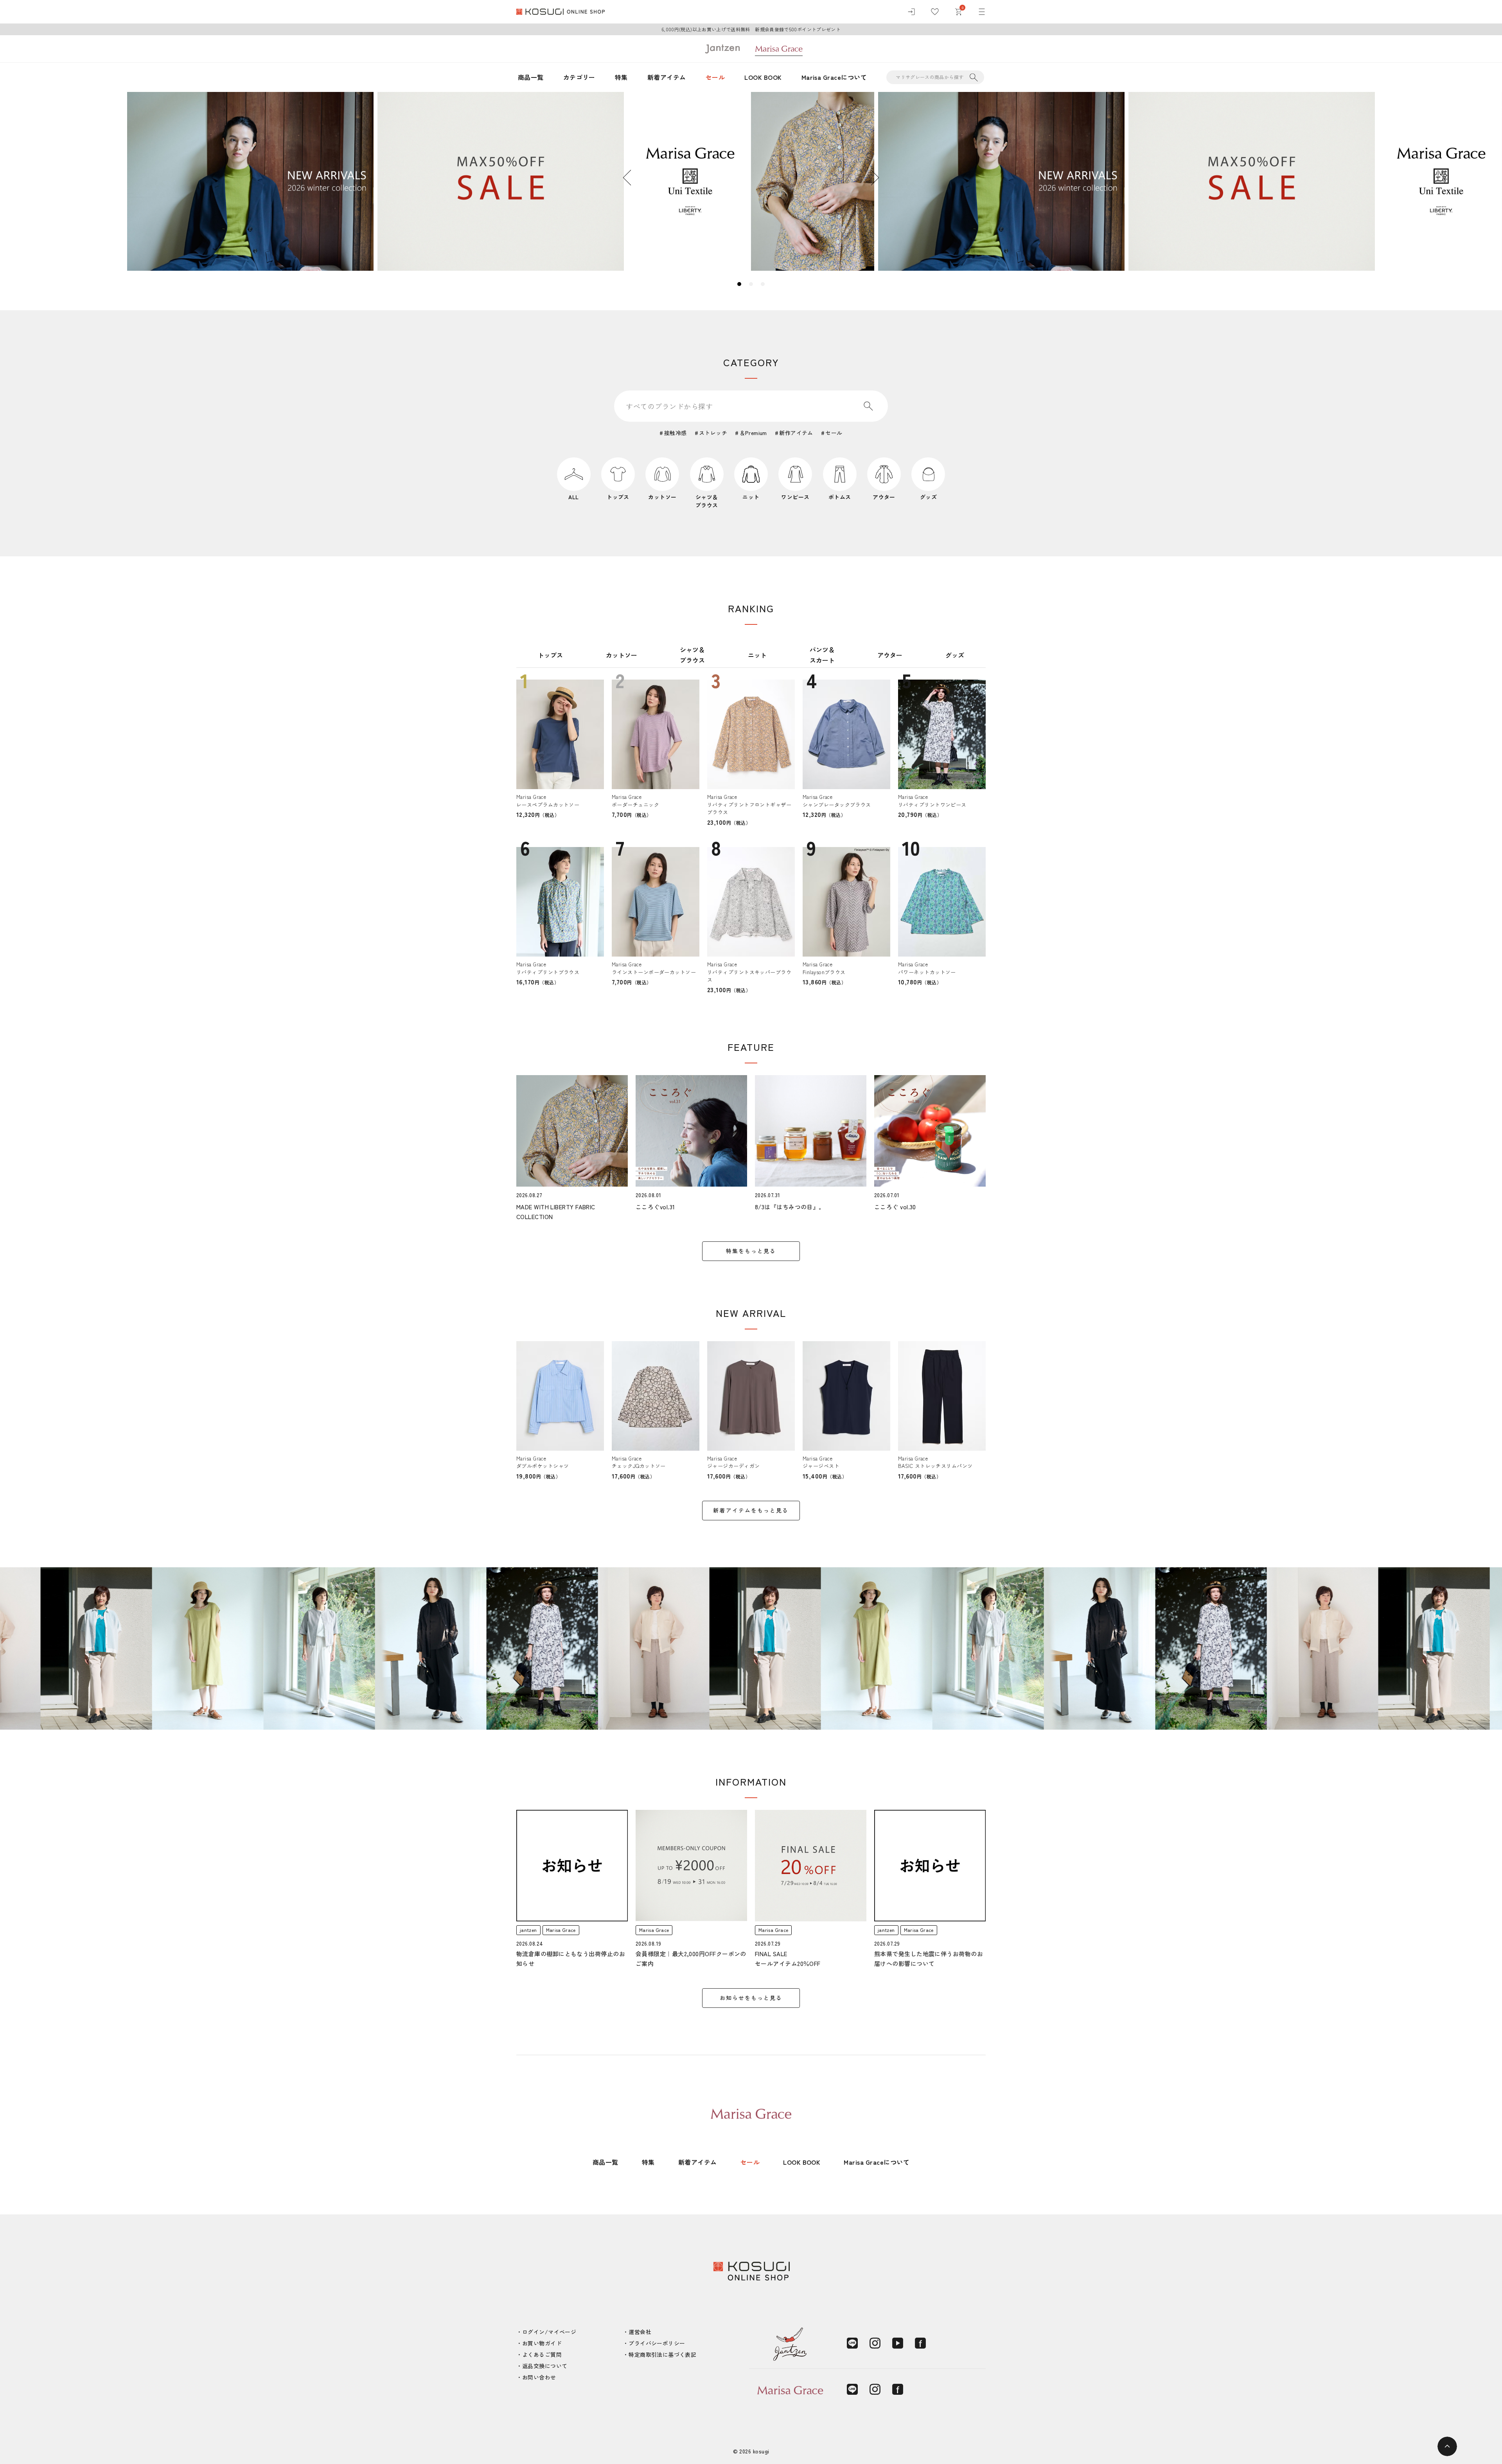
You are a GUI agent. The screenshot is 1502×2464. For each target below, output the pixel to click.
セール (715, 77)
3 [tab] (763, 284)
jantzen (528, 1930)
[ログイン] (911, 12)
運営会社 (640, 2332)
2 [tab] (751, 284)
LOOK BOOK (763, 77)
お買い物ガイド (542, 2343)
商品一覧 (531, 77)
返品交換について (545, 2366)
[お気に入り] (935, 12)
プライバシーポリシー (657, 2343)
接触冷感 (675, 433)
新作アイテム (796, 433)
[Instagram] (875, 2343)
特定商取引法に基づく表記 (662, 2354)
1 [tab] (739, 284)
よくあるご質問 (542, 2354)
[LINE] (852, 2343)
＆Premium (753, 433)
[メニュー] (982, 12)
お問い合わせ (539, 2377)
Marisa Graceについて (834, 77)
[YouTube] (898, 2343)
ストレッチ (713, 433)
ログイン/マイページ (549, 2332)
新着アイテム (667, 77)
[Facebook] (920, 2343)
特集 (621, 77)
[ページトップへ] (1447, 2446)
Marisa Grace (561, 1930)
